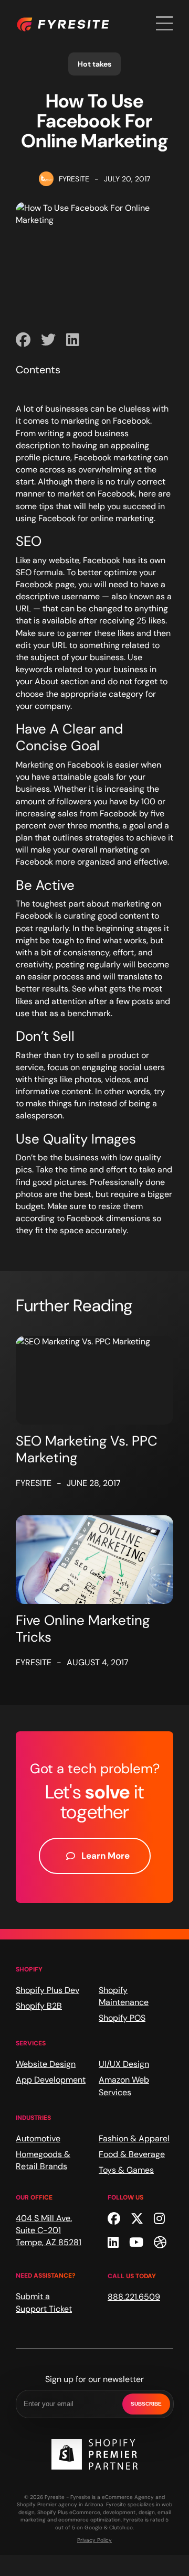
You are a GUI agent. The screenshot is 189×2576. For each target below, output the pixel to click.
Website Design (46, 2064)
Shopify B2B (39, 2006)
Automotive (38, 2138)
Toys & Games (126, 2170)
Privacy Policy (94, 2540)
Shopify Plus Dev (48, 1990)
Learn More (106, 1856)
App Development (51, 2080)
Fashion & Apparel (134, 2138)
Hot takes (94, 64)
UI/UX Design (124, 2064)
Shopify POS (122, 2018)
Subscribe (146, 2404)
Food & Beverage (132, 2154)
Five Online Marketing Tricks (83, 1629)
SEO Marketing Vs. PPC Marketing (87, 1449)
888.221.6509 (134, 2297)
